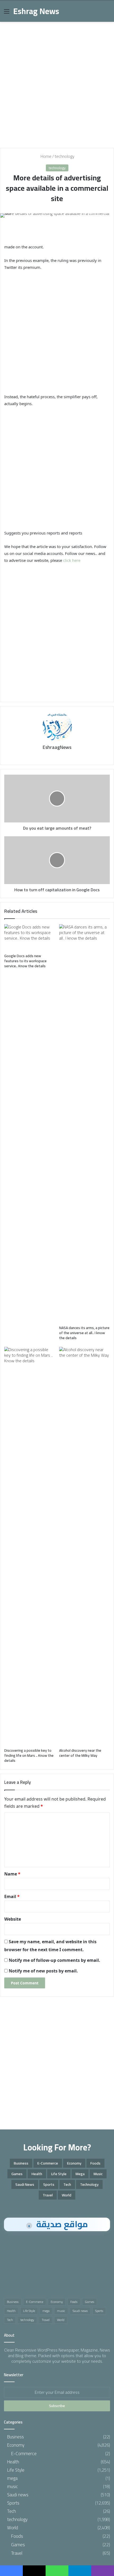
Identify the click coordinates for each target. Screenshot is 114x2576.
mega (80, 2174)
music (98, 2174)
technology (65, 156)
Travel (48, 2195)
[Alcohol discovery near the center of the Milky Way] (84, 1546)
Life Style (59, 2174)
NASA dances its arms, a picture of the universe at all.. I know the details (84, 1333)
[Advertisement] (57, 83)
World (67, 2195)
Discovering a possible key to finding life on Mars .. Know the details (29, 1755)
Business (21, 2163)
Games (17, 2174)
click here (72, 560)
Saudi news (25, 2184)
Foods (95, 2163)
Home (45, 156)
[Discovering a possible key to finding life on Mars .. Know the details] (30, 1546)
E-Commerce (48, 2163)
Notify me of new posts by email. (43, 1971)
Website (13, 1919)
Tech (67, 2184)
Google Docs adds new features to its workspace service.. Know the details (25, 961)
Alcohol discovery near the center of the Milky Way (80, 1753)
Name (12, 1874)
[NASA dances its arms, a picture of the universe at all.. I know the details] (84, 1123)
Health (37, 2174)
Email (12, 1896)
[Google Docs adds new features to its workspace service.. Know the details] (30, 938)
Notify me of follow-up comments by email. (54, 1960)
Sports (49, 2184)
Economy (74, 2163)
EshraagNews (57, 747)
